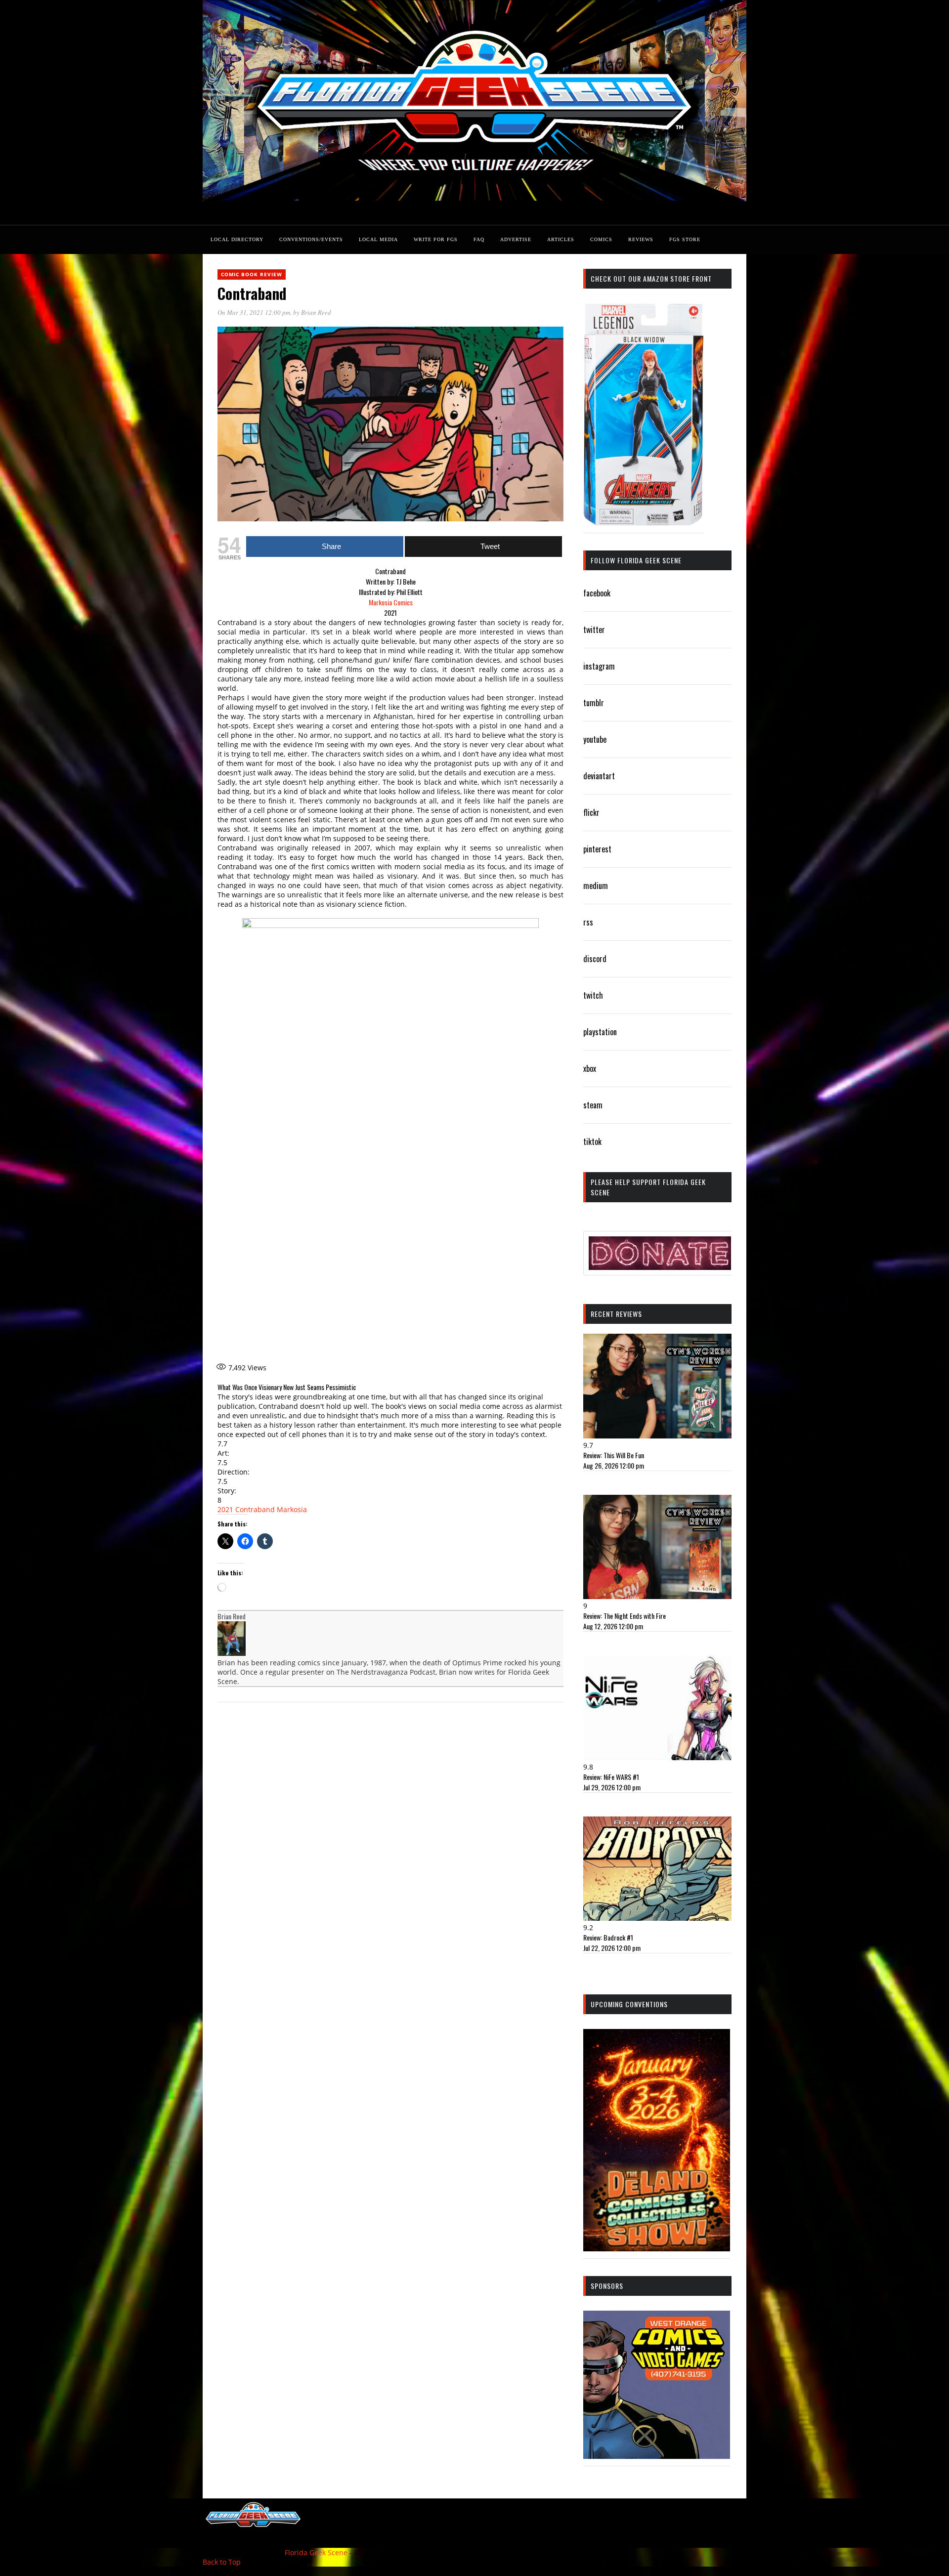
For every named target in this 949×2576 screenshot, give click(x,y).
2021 (225, 1509)
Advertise (516, 239)
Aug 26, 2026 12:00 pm (614, 1465)
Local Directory (237, 239)
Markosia (292, 1509)
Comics (601, 239)
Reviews (641, 239)
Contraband (255, 1509)
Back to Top (222, 2562)
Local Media (378, 239)
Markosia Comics (391, 602)
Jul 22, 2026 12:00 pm (612, 1948)
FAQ (479, 239)
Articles (561, 239)
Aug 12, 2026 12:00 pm (613, 1626)
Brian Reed (316, 312)
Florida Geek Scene (316, 2553)
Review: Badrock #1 (608, 1937)
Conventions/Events (311, 239)
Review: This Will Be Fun (614, 1455)
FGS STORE (685, 239)
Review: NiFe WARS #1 (611, 1777)
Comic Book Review (252, 274)
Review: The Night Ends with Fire (625, 1616)
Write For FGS (436, 239)
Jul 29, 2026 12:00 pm (612, 1787)
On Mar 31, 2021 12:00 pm (254, 312)
